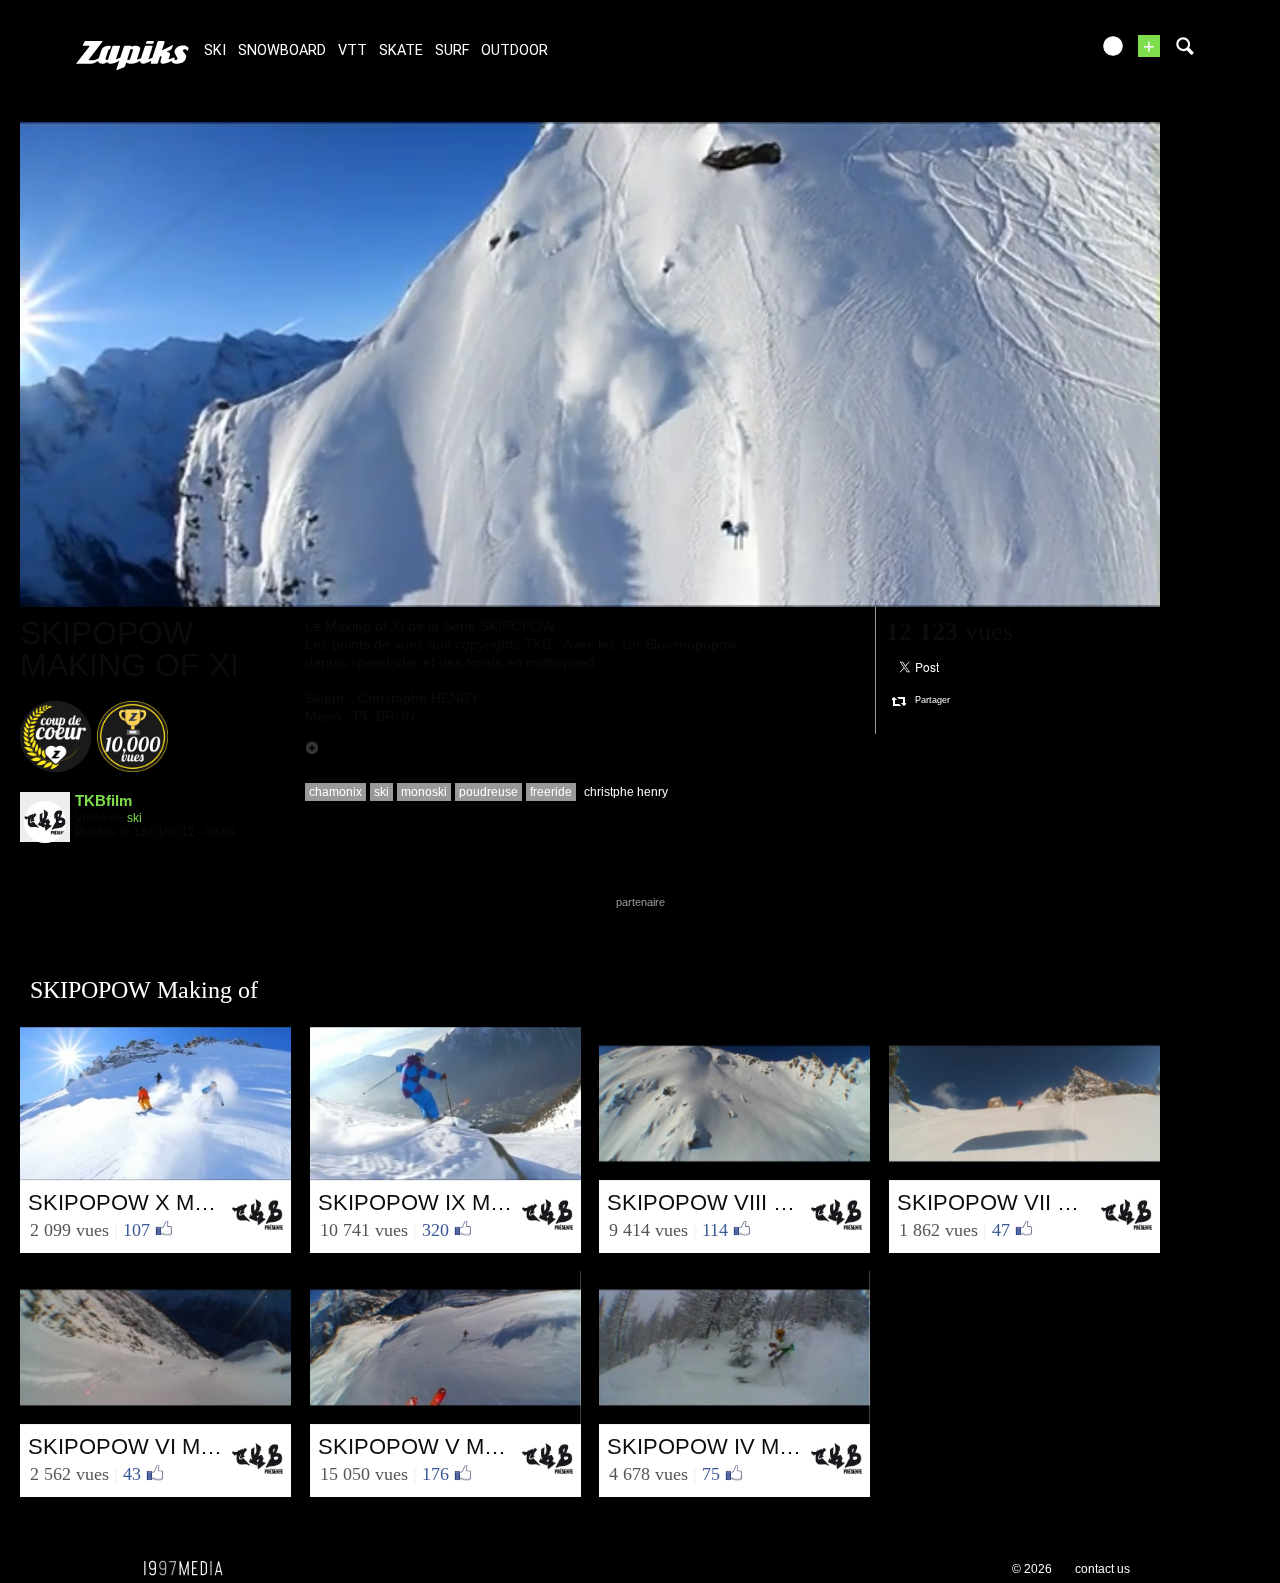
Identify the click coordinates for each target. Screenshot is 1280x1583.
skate (401, 50)
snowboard (282, 50)
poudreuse (488, 792)
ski (215, 50)
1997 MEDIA (189, 1569)
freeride (551, 792)
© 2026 (1032, 1569)
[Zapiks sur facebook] (1032, 52)
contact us (1102, 1569)
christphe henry (626, 792)
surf (452, 50)
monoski (424, 792)
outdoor (514, 50)
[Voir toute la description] (312, 748)
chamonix (335, 792)
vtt (352, 50)
